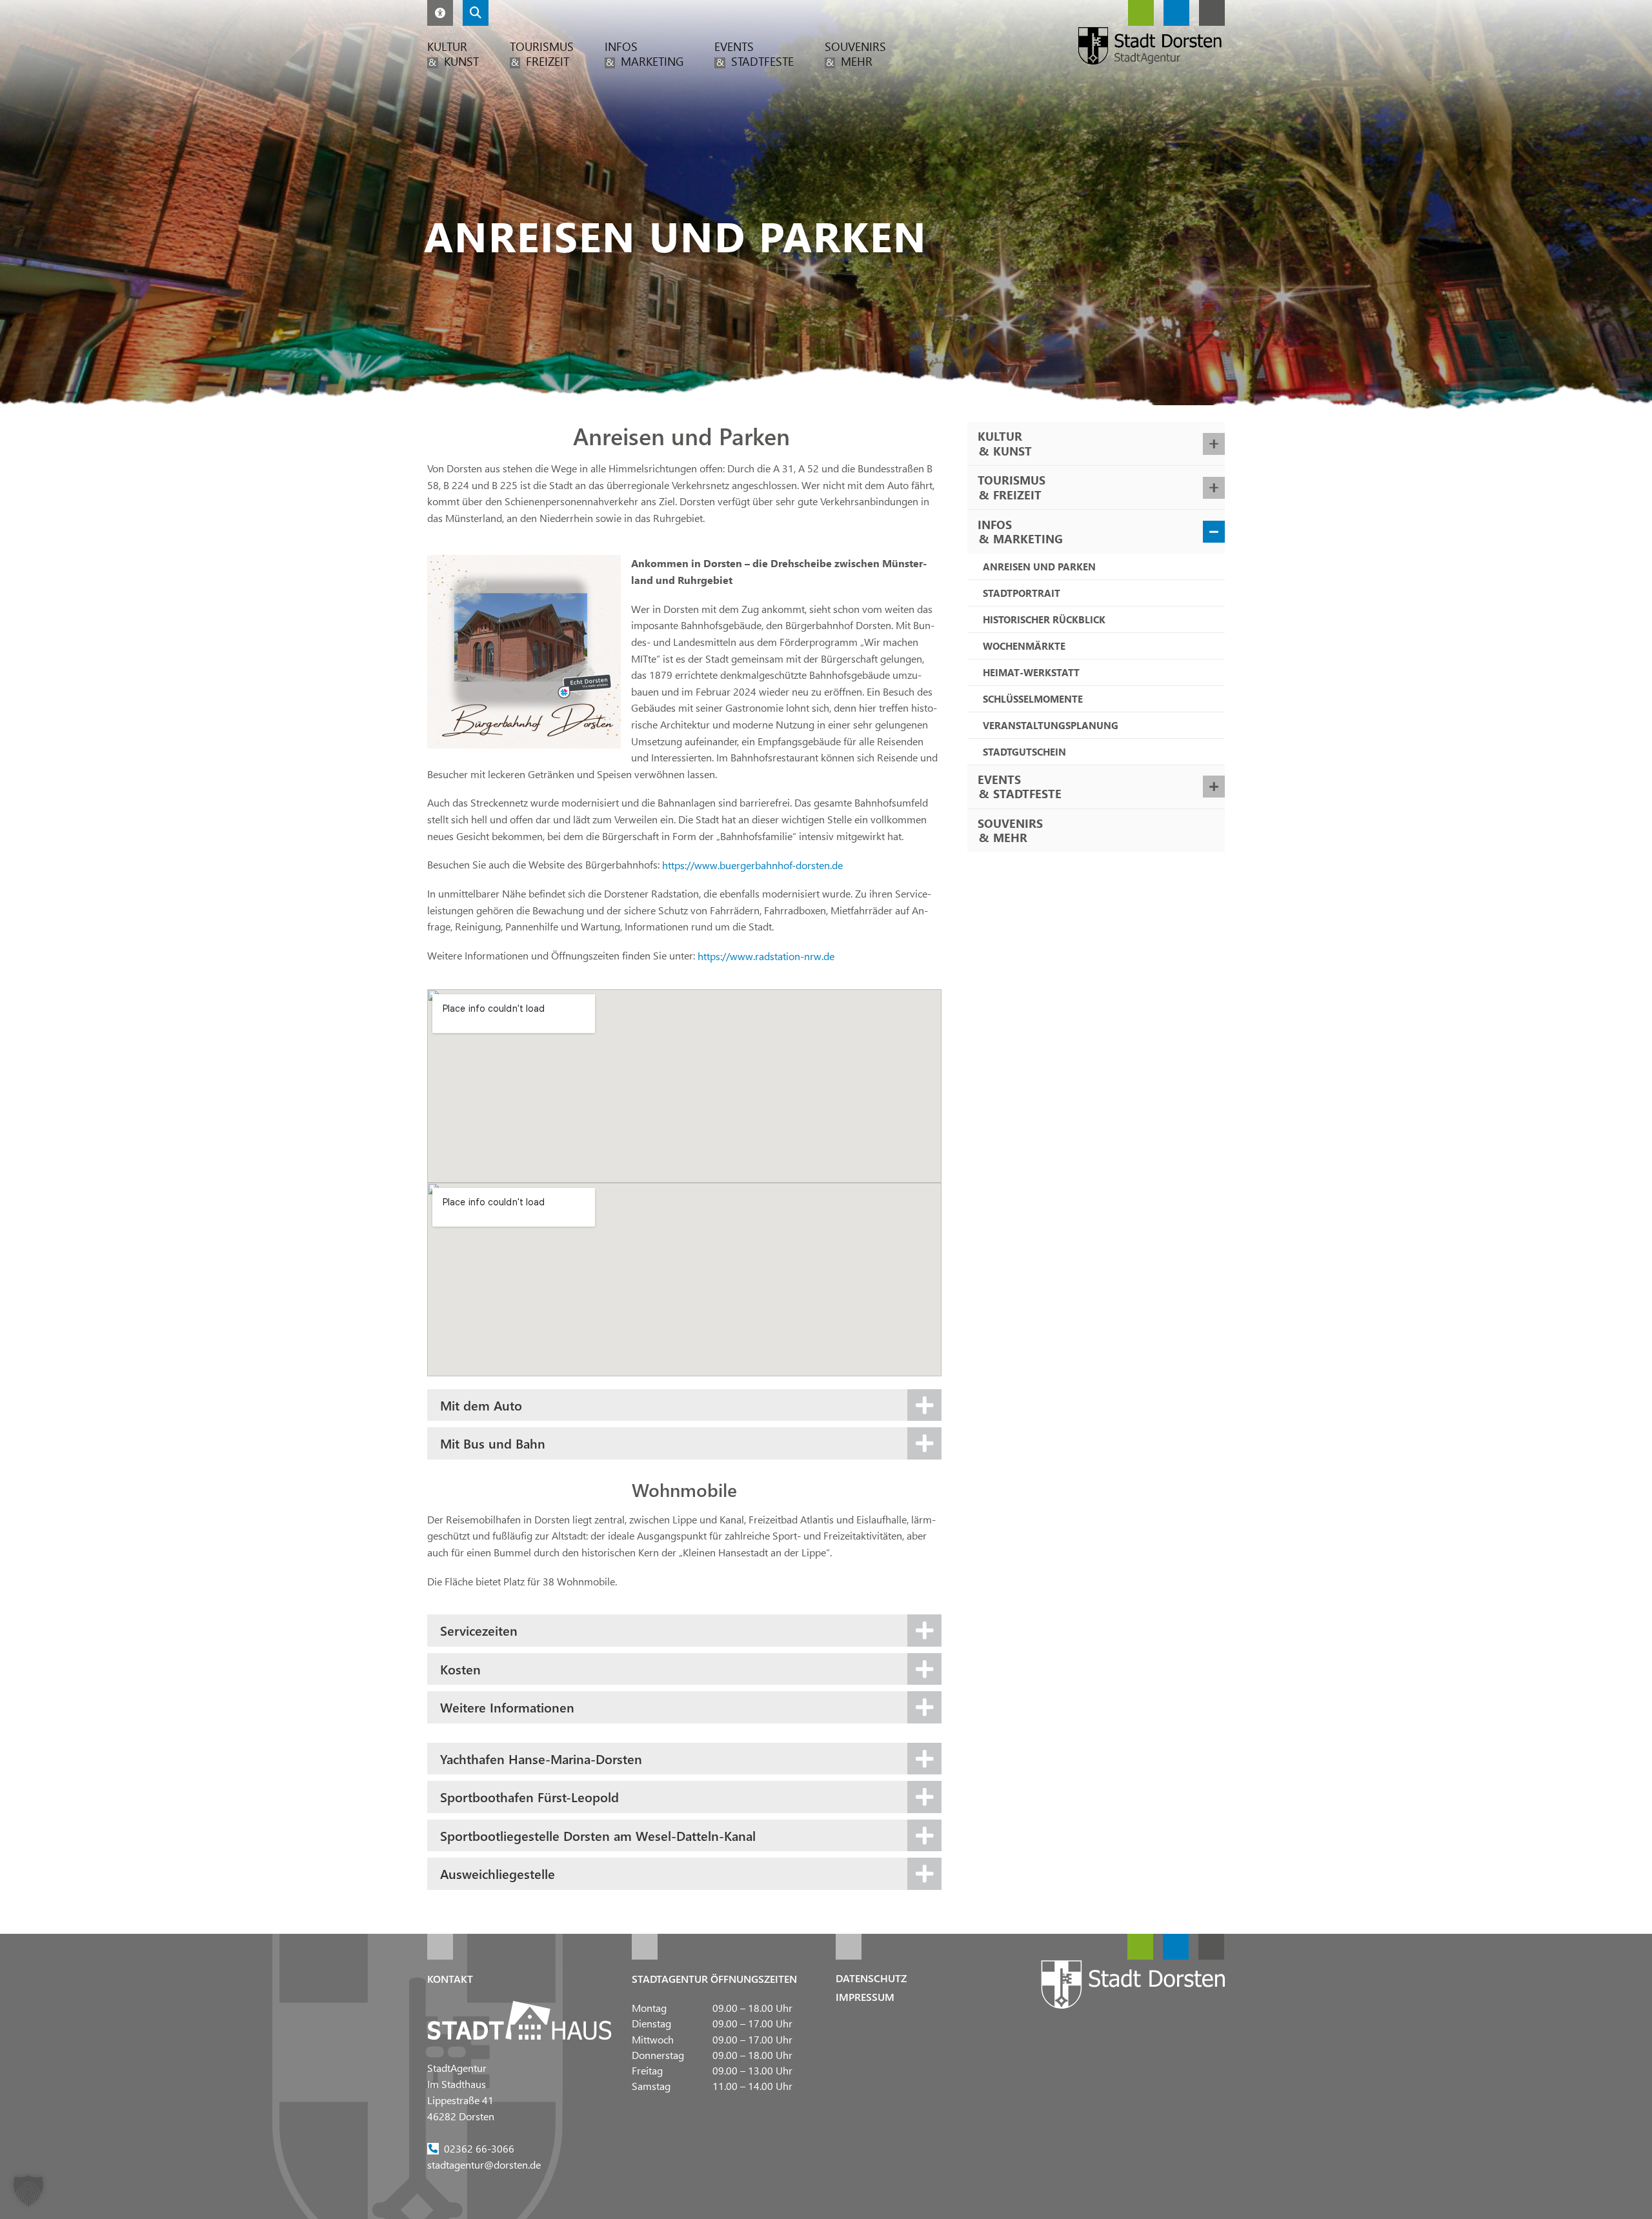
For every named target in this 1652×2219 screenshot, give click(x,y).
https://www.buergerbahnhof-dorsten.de (752, 864)
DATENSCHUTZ (871, 1978)
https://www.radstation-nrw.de (766, 955)
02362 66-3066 (479, 2148)
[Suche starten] (476, 13)
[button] (440, 13)
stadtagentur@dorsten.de (484, 2164)
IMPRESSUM (865, 1997)
